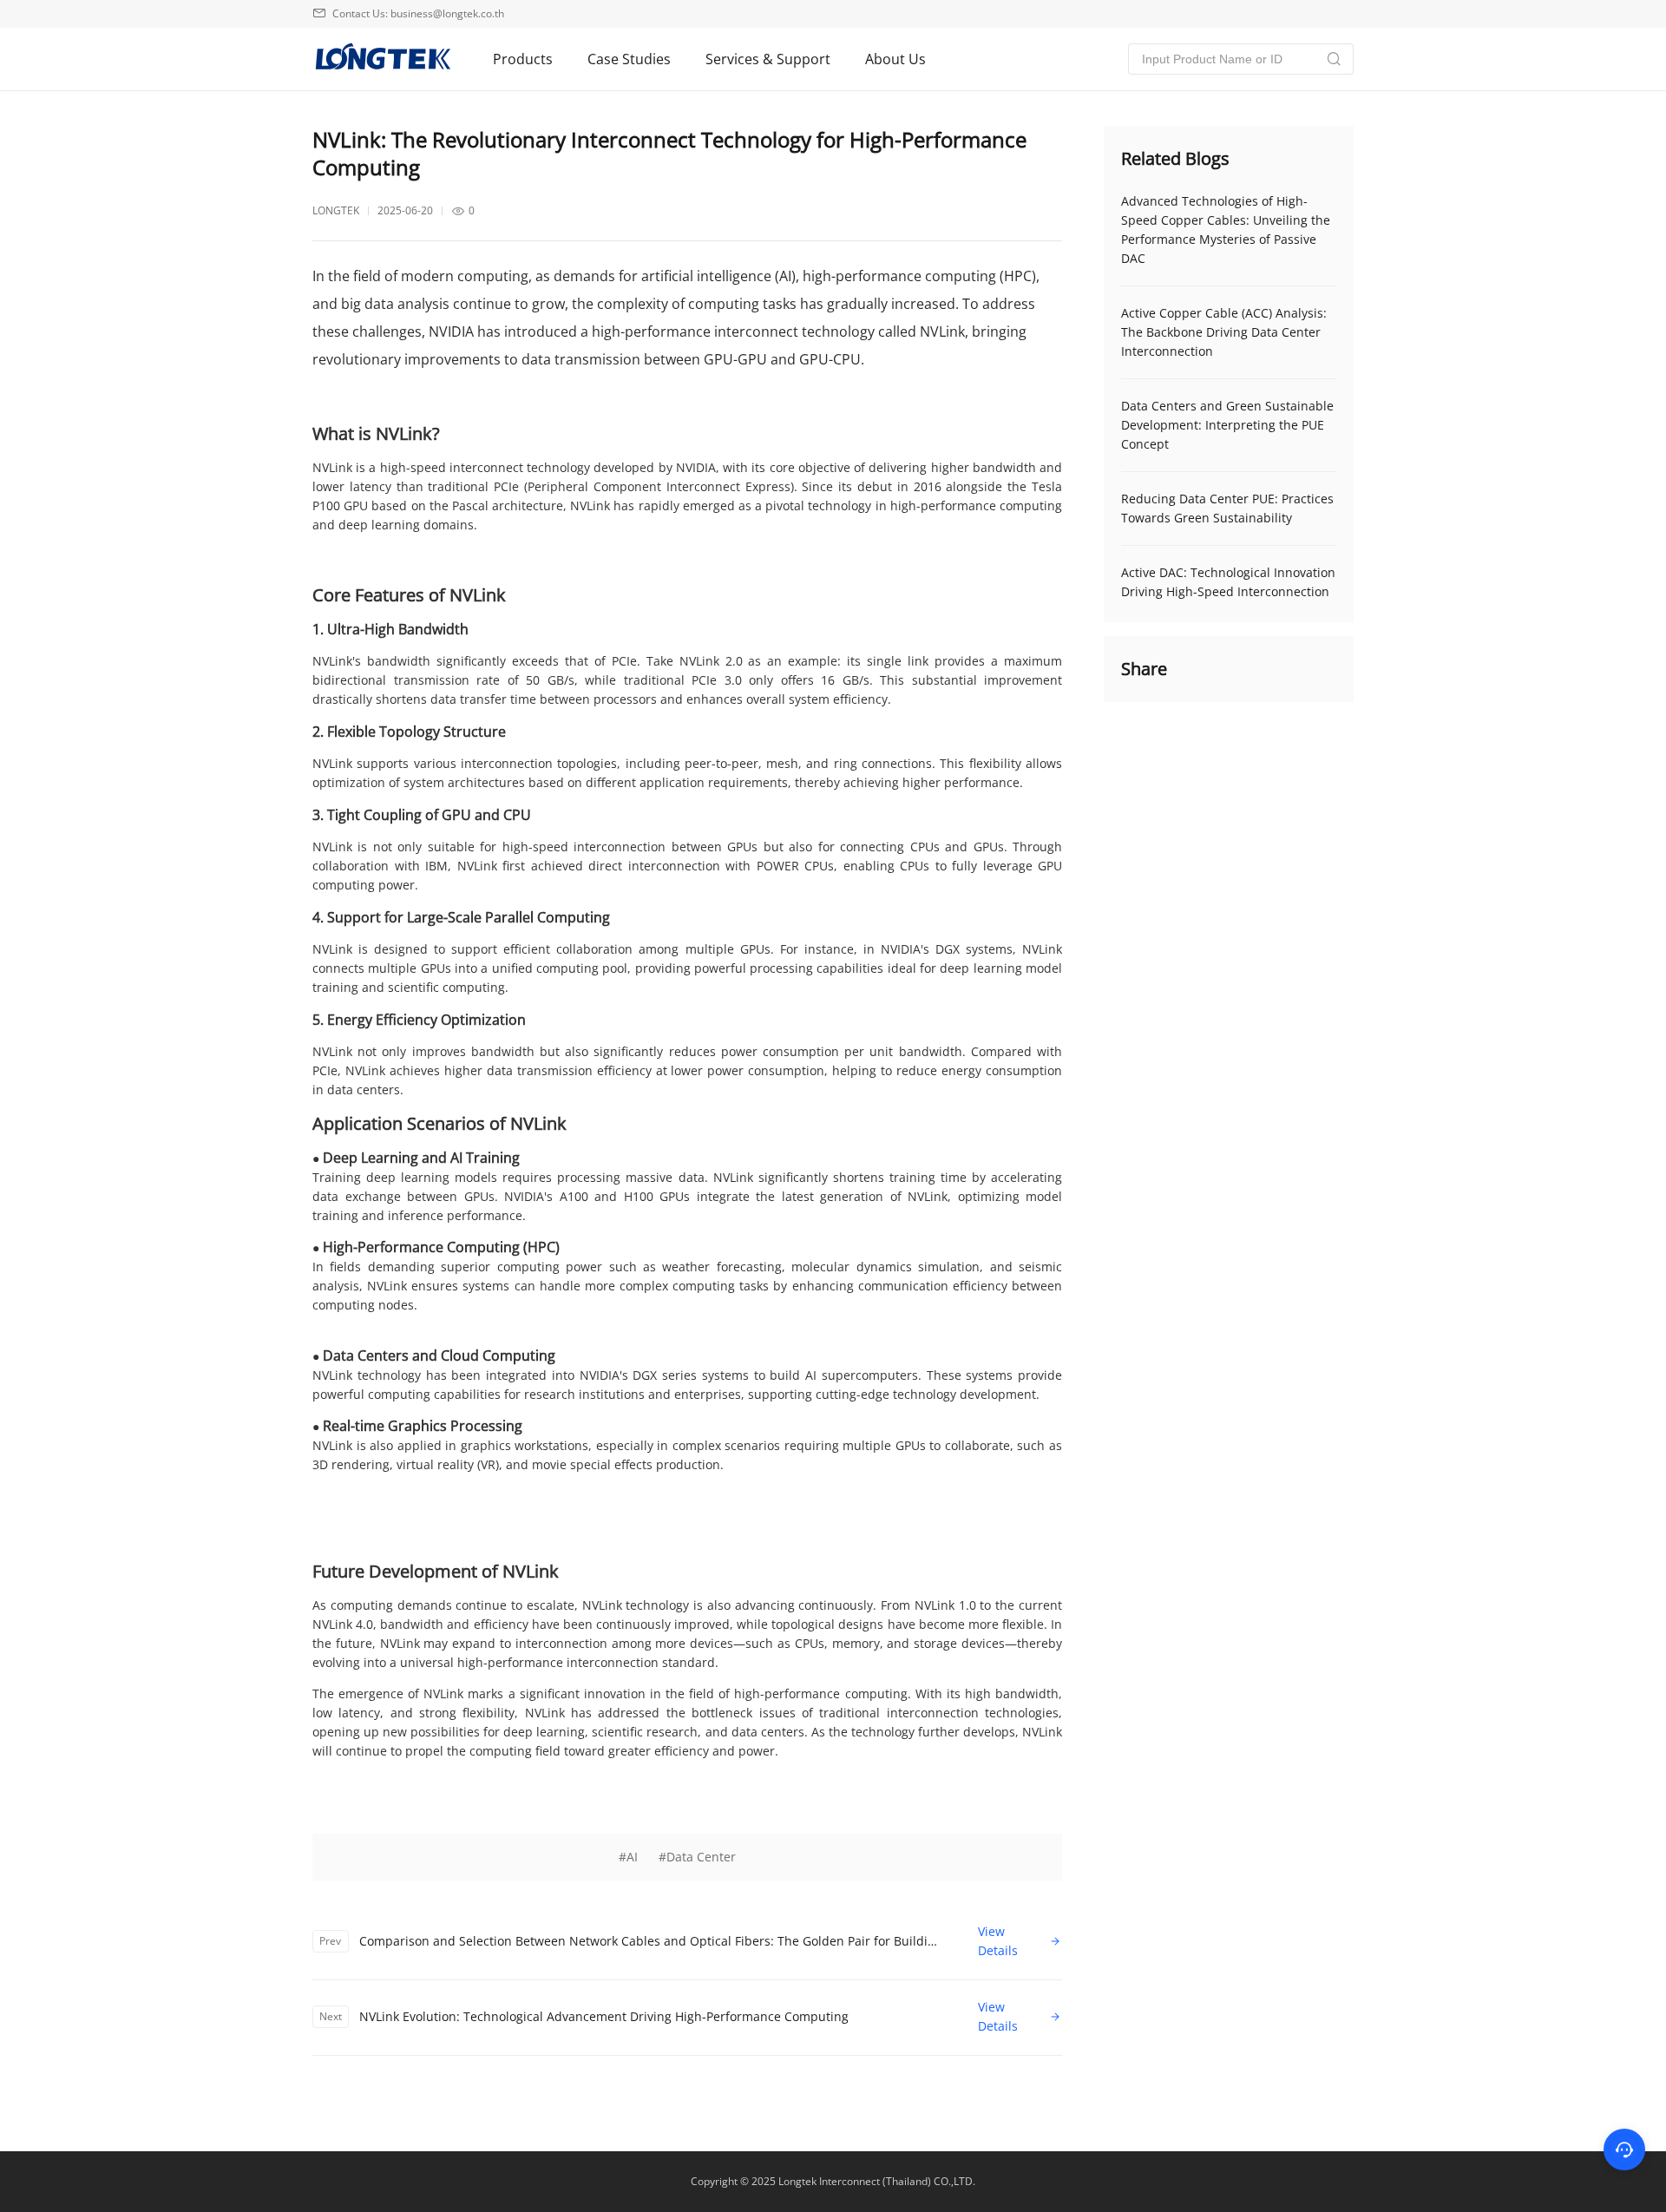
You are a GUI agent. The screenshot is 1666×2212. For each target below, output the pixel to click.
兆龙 (382, 59)
